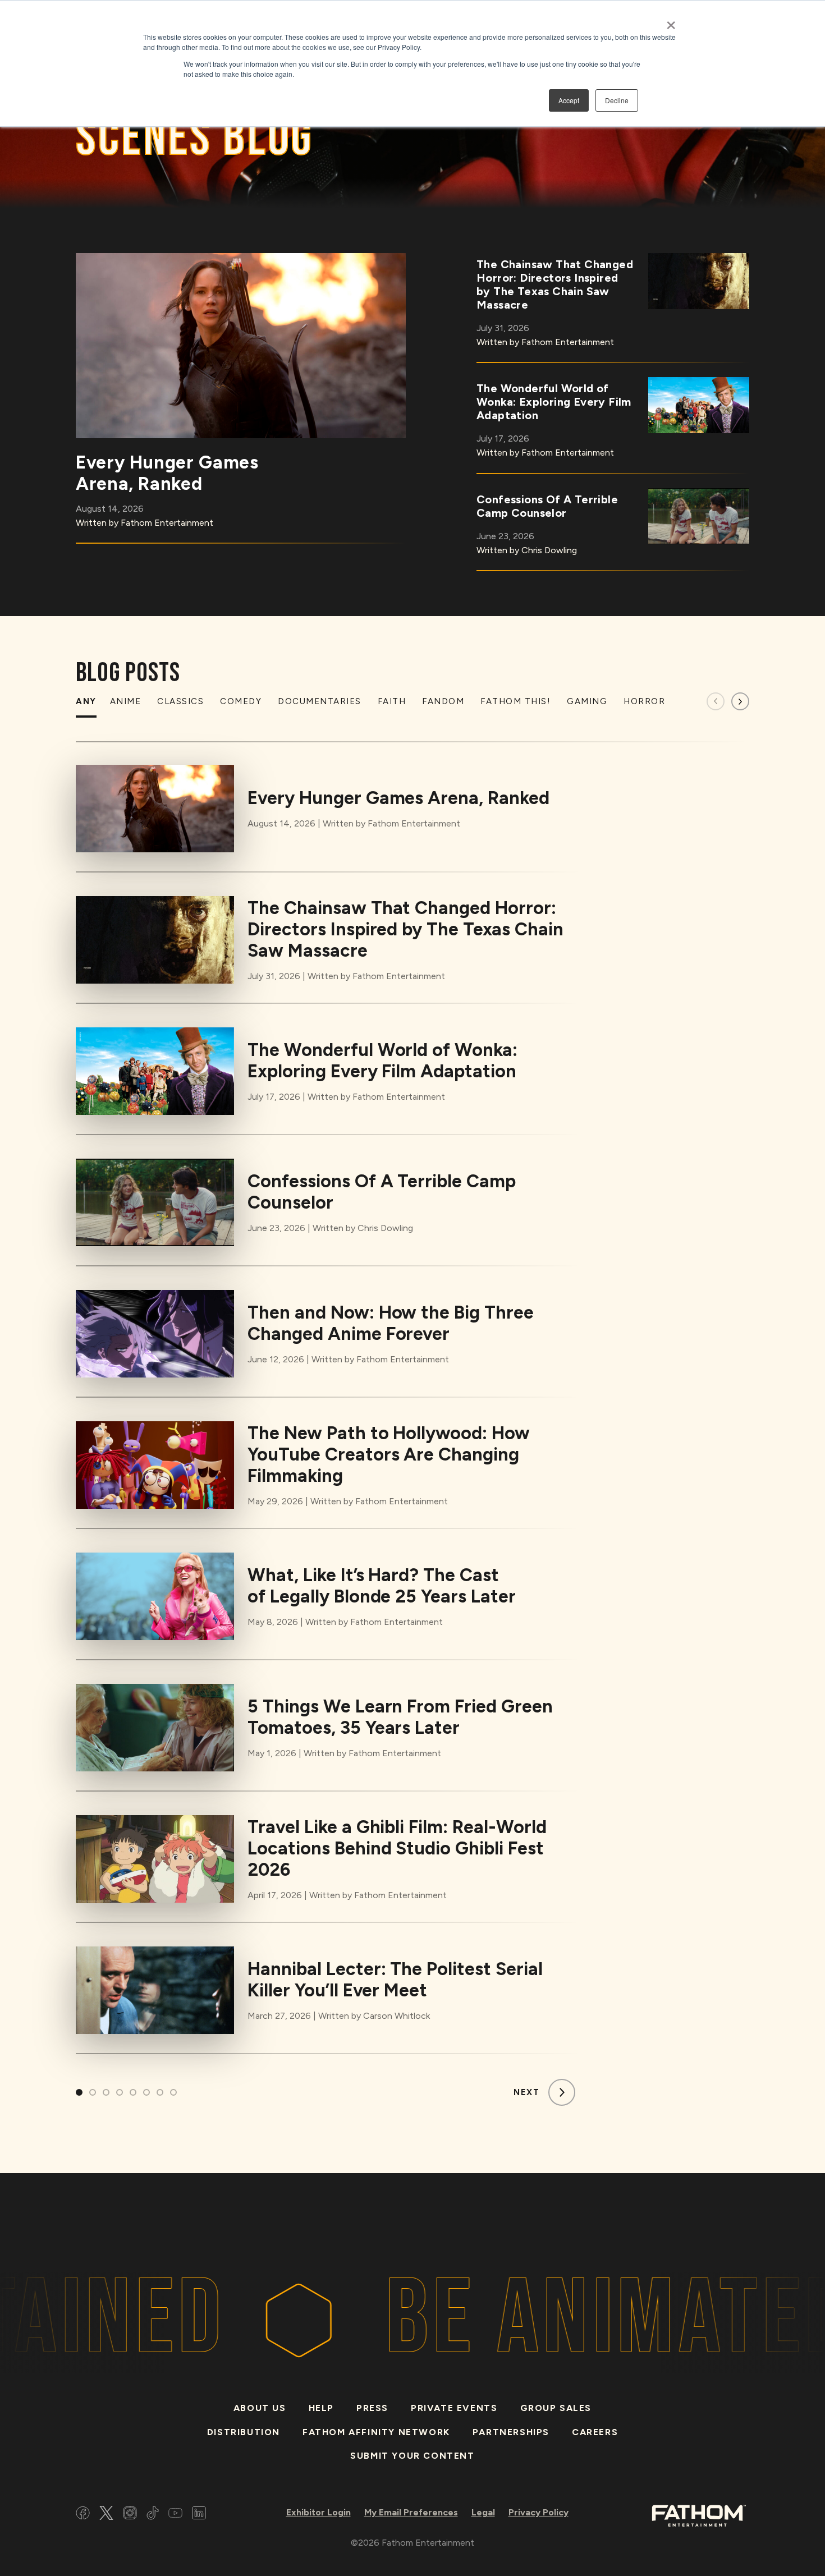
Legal (483, 2512)
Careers (595, 2432)
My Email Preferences (411, 2512)
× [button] (671, 21)
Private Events (454, 2408)
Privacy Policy (538, 2512)
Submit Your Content (412, 2456)
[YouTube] (175, 2515)
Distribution (244, 2432)
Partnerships (511, 2432)
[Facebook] (83, 2515)
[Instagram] (130, 2515)
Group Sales (556, 2408)
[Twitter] (106, 2515)
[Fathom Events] (699, 2515)
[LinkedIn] (199, 2515)
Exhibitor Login (318, 2512)
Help (321, 2408)
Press (372, 2408)
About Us (260, 2408)
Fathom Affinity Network (376, 2432)
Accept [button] (569, 100)
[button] (740, 701)
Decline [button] (617, 100)
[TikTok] (153, 2515)
